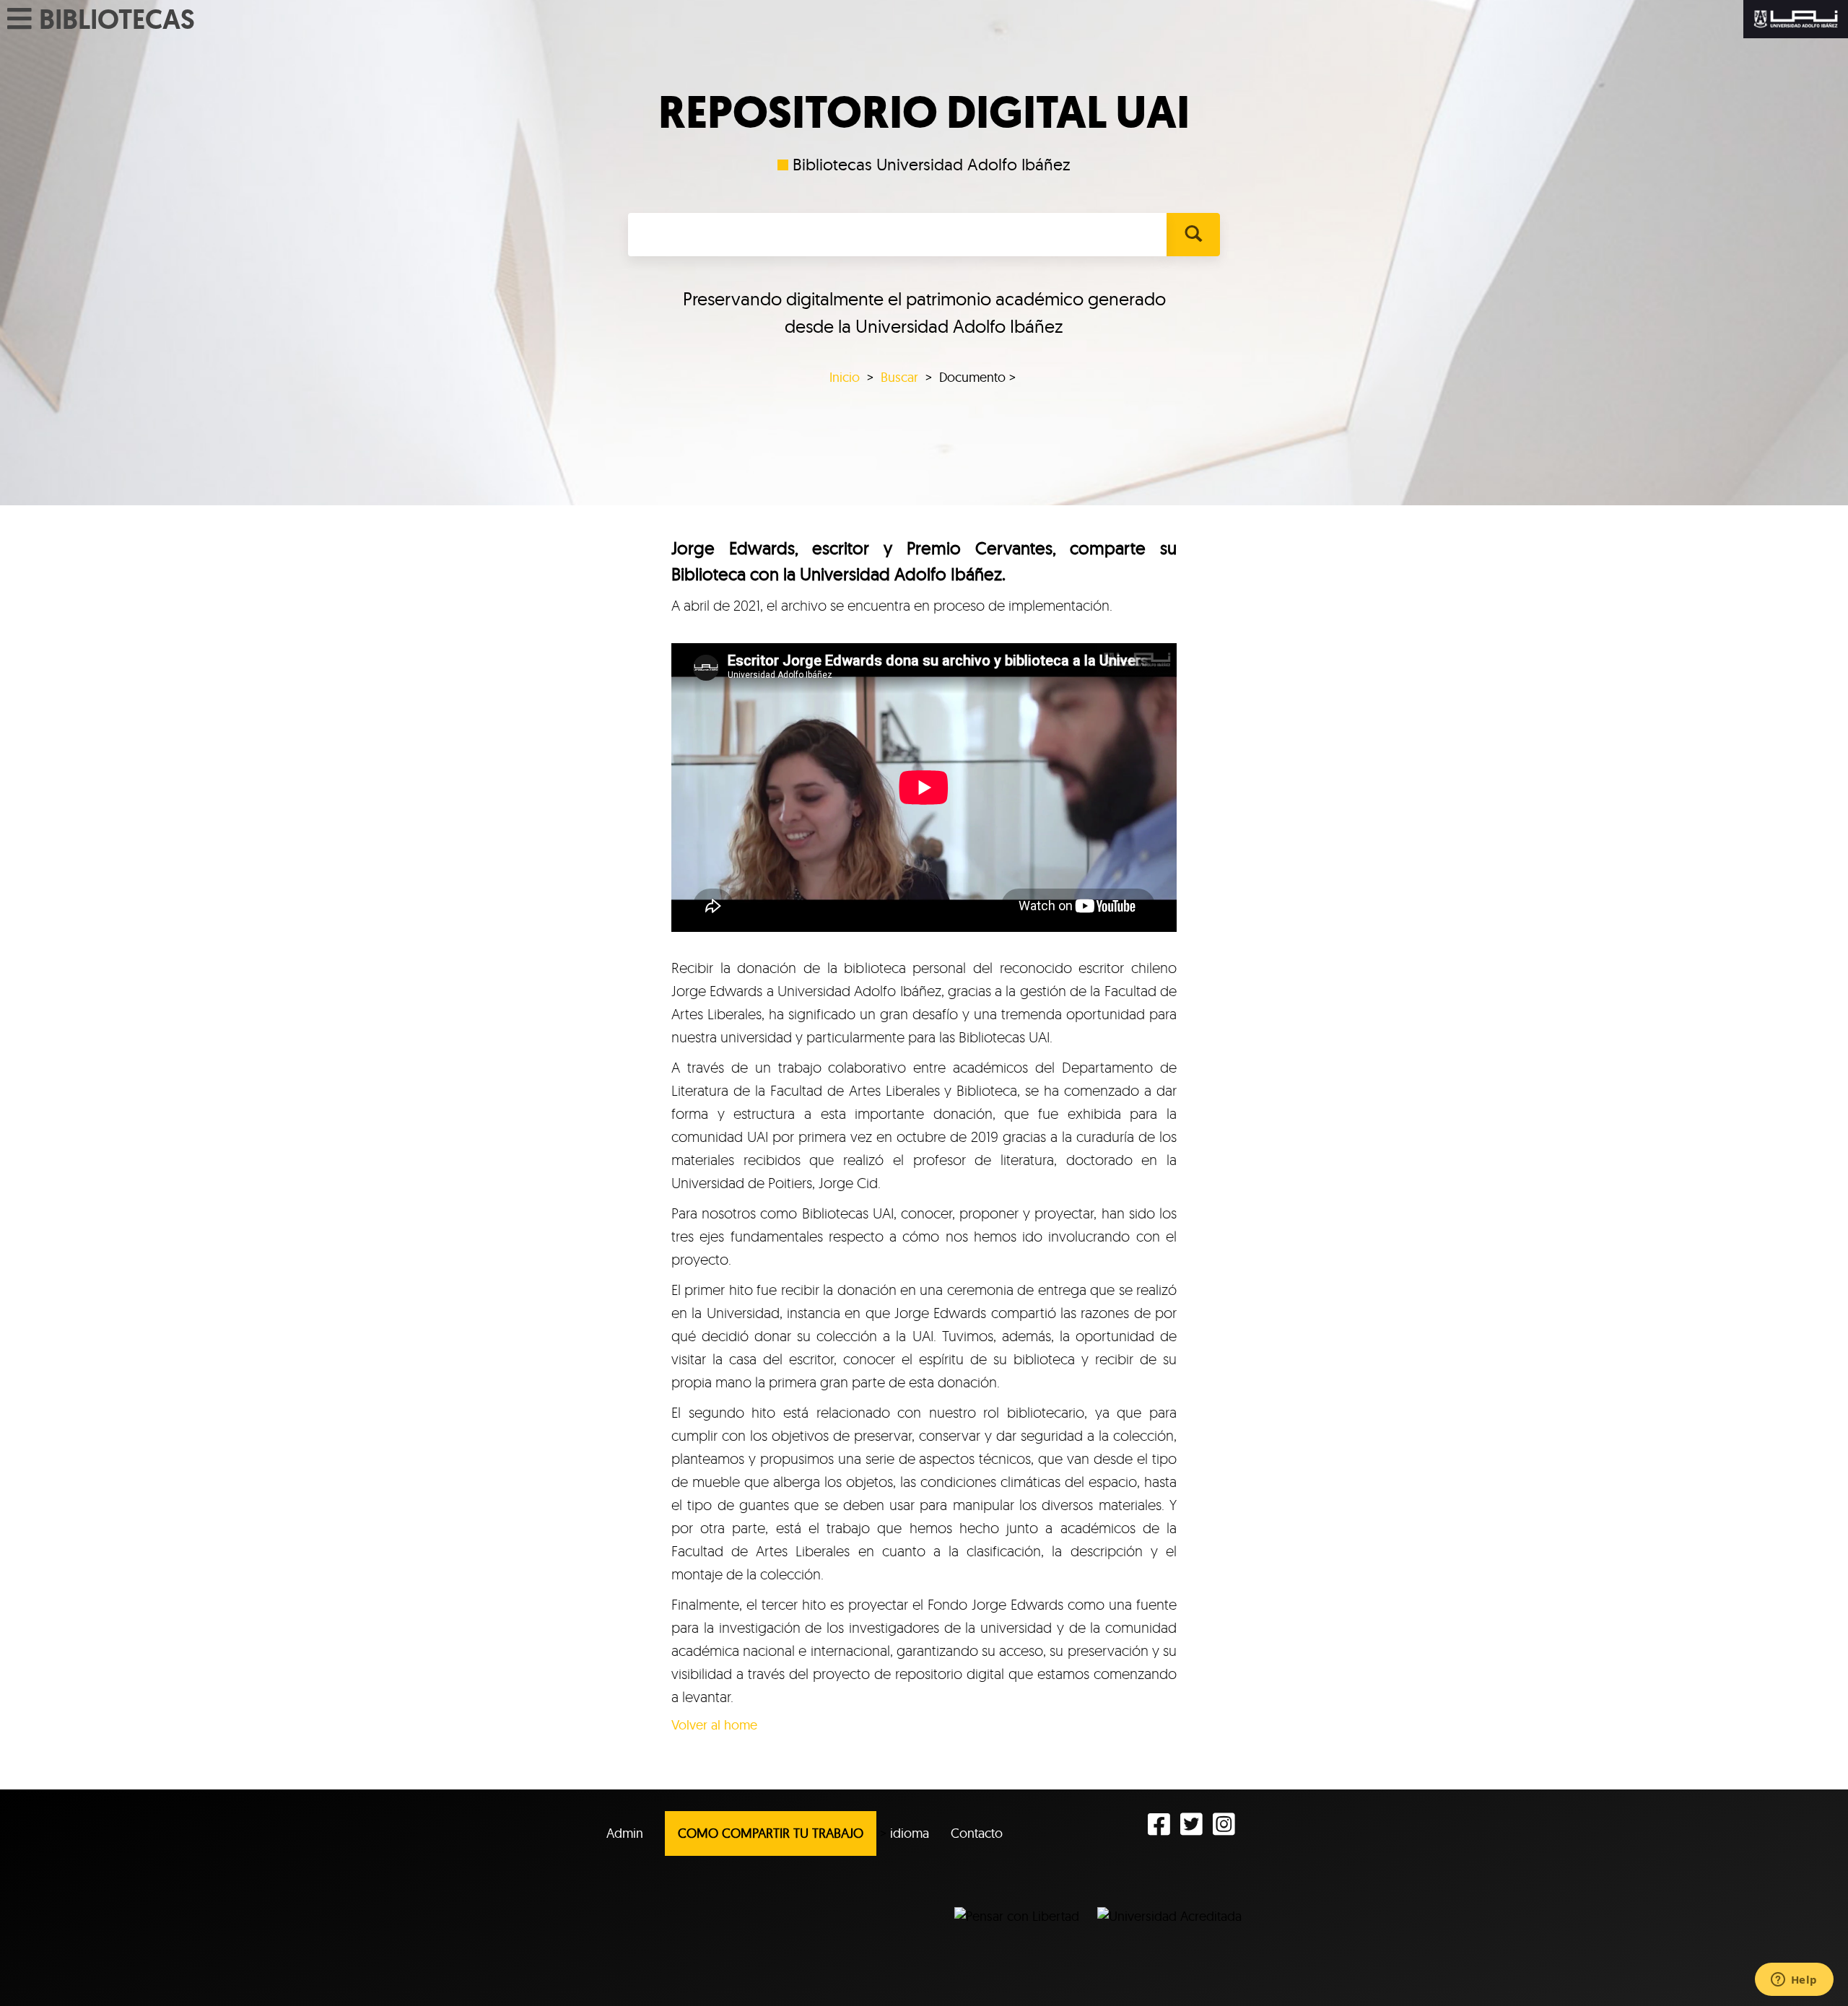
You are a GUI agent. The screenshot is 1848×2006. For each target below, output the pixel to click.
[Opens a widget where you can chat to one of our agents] (1794, 1981)
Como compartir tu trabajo (771, 1833)
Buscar (899, 377)
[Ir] (1193, 235)
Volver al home (714, 1725)
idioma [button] (910, 1833)
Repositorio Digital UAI (924, 113)
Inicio (845, 377)
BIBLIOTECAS (117, 19)
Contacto (977, 1833)
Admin (625, 1833)
